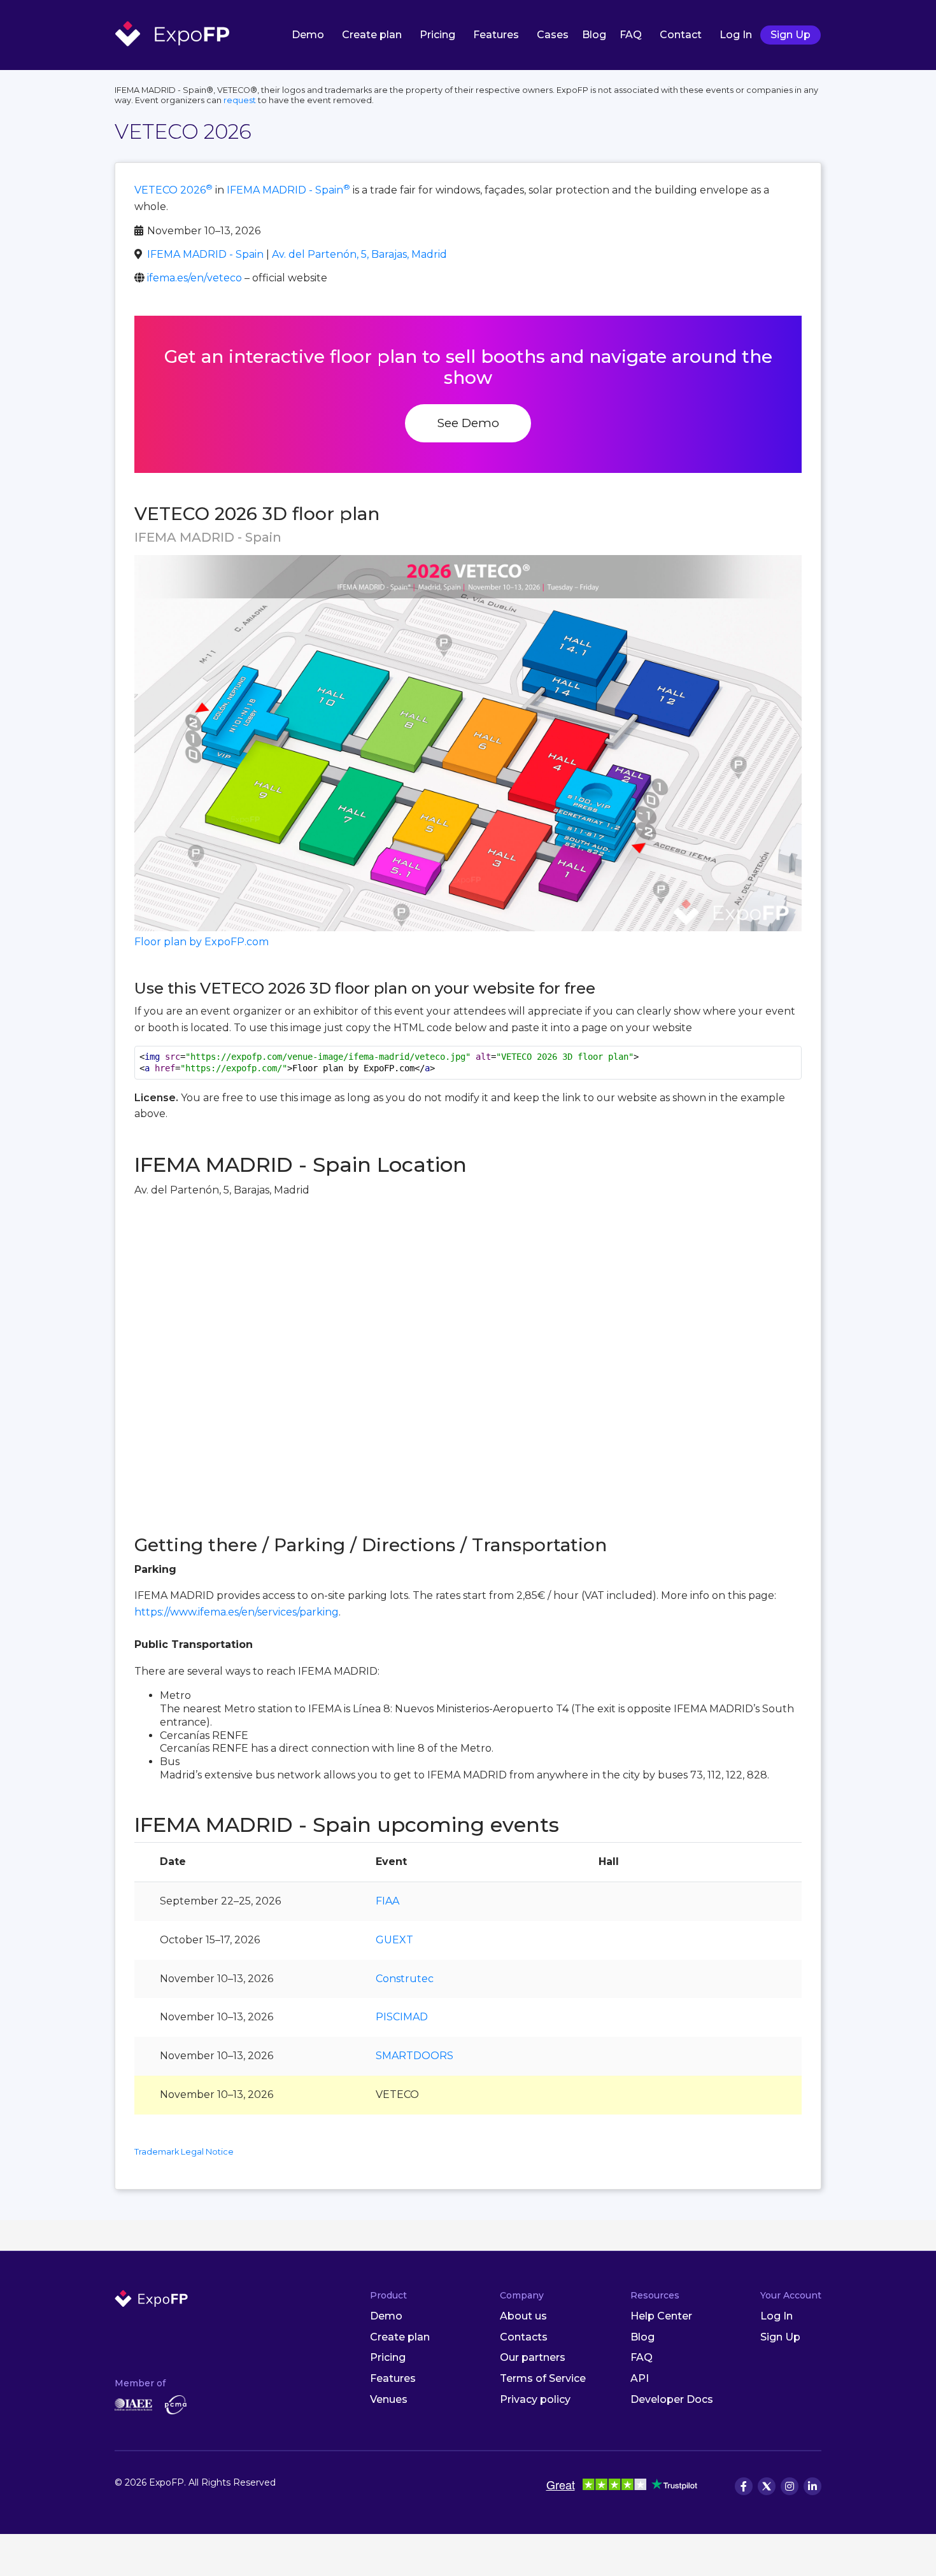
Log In (736, 35)
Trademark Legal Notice (184, 2152)
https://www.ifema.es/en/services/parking (237, 1612)
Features (496, 35)
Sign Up (791, 35)
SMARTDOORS (415, 2056)
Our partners (533, 2357)
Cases (553, 35)
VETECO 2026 (174, 190)
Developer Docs (672, 2399)
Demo (308, 35)
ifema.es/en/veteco (195, 278)
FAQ (631, 35)
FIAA (387, 1901)
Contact (681, 35)
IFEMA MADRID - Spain (288, 190)
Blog (594, 35)
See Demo (468, 423)
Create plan (372, 35)
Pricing (437, 35)
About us (523, 2316)
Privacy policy (535, 2399)
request (240, 100)
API (640, 2378)
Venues (389, 2399)
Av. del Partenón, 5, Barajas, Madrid (359, 254)
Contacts (524, 2337)
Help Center (661, 2316)
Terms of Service (543, 2378)
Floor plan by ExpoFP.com (202, 942)
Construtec (405, 1979)
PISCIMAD (402, 2017)
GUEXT (394, 1940)
